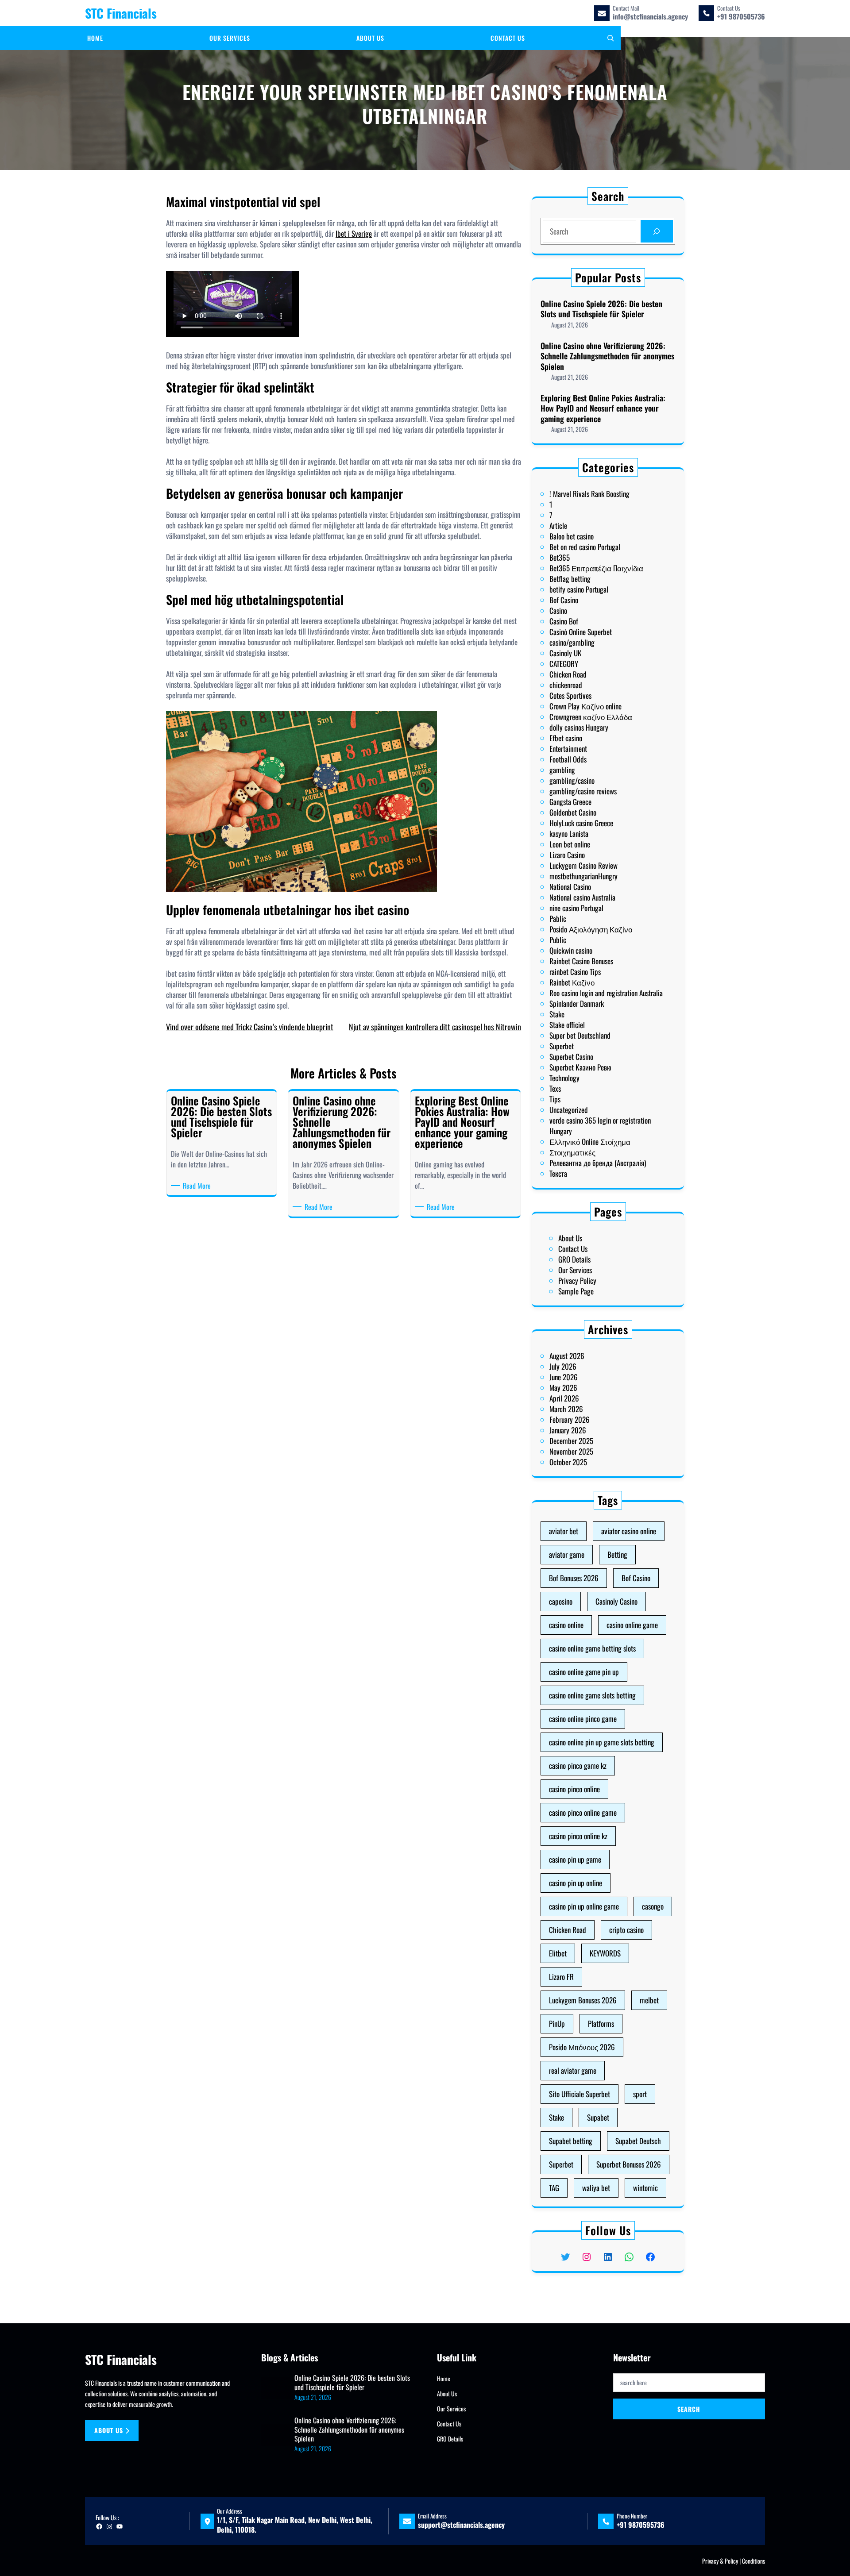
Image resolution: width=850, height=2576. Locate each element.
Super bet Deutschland (580, 1035)
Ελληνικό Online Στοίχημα (590, 1142)
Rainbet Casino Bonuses (581, 961)
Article (558, 526)
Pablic (558, 918)
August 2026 (567, 1356)
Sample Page (576, 1291)
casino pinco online (574, 1789)
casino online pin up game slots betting (602, 1742)
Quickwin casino (571, 950)
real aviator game (573, 2070)
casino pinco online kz (578, 1836)
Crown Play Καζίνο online (585, 706)
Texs (555, 1088)
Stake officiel (567, 1025)
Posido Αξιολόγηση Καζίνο (591, 929)
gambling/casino (572, 780)
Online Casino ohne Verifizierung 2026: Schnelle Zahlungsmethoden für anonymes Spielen (607, 356)
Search (689, 2409)
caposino (561, 1601)
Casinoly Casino (616, 1601)
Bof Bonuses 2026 (574, 1578)
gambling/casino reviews (583, 791)
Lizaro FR (561, 1977)
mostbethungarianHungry (583, 876)
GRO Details (574, 1259)
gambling (562, 770)
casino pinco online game (583, 1812)
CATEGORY (564, 664)
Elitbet (558, 1953)
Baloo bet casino (572, 536)
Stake (557, 1014)
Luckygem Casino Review (583, 865)
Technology (564, 1078)
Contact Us (573, 1249)
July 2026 (563, 1366)
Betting (617, 1554)
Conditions (753, 2561)
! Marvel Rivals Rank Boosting (589, 494)
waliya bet (596, 2188)
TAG (554, 2188)
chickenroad (566, 685)
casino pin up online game (584, 1906)
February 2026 (570, 1419)
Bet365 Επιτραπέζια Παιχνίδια (596, 568)
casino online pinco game (583, 1719)
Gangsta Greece (570, 802)
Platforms (601, 2023)
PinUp (557, 2023)
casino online (566, 1625)
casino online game (632, 1625)
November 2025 (571, 1451)
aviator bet (564, 1531)
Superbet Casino (571, 1057)
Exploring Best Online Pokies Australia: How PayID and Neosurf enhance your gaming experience (603, 408)
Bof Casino (564, 600)
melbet (649, 2000)
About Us (570, 1238)
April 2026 (564, 1398)
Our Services (575, 1270)
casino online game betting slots (592, 1648)
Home (444, 2378)
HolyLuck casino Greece (581, 823)
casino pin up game (575, 1859)
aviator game (567, 1554)
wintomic (645, 2188)
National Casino (570, 887)
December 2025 (571, 1441)
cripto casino (626, 1930)
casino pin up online (576, 1883)
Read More (198, 1186)
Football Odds (568, 759)
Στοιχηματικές (572, 1152)
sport (640, 2094)
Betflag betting (570, 579)
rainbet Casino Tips (575, 972)
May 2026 (563, 1388)
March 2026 (566, 1409)
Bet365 (560, 557)
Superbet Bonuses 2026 (629, 2164)
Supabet (598, 2117)
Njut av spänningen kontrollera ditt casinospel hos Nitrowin (435, 1027)
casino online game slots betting (592, 1695)
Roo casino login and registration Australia (606, 993)
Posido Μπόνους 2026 (582, 2047)
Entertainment (568, 749)
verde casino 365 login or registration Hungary (600, 1126)
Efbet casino (566, 738)
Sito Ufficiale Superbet (580, 2094)
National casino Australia (582, 897)
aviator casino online (629, 1531)
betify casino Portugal (579, 589)
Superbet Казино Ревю (580, 1067)
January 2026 (568, 1430)
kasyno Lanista (569, 834)
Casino (558, 610)
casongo (653, 1906)
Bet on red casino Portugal (585, 547)
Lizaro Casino (567, 855)
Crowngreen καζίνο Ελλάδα (591, 717)
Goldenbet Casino (573, 812)
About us (109, 2430)
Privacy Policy (577, 1280)
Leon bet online (570, 844)
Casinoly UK (565, 653)
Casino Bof (564, 621)
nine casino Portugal (576, 908)
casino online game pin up (584, 1672)
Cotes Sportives (570, 695)
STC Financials (121, 13)
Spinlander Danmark (577, 1003)
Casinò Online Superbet (581, 632)
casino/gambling (572, 642)
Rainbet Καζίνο (572, 982)
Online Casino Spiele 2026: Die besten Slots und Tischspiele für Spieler (601, 309)
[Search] (657, 231)
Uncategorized (569, 1110)
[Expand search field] (610, 38)
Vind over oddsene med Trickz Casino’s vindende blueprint (250, 1027)
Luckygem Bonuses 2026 (583, 2000)
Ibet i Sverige (354, 233)
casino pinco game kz (578, 1765)
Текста (558, 1173)
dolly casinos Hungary (579, 727)
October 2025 (568, 1462)
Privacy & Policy (720, 2561)
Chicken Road (568, 674)
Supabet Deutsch (638, 2141)
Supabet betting (571, 2141)
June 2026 (564, 1377)
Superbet (562, 1046)
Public (558, 940)
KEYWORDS (605, 1953)
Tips (555, 1099)
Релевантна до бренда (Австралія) (598, 1163)
